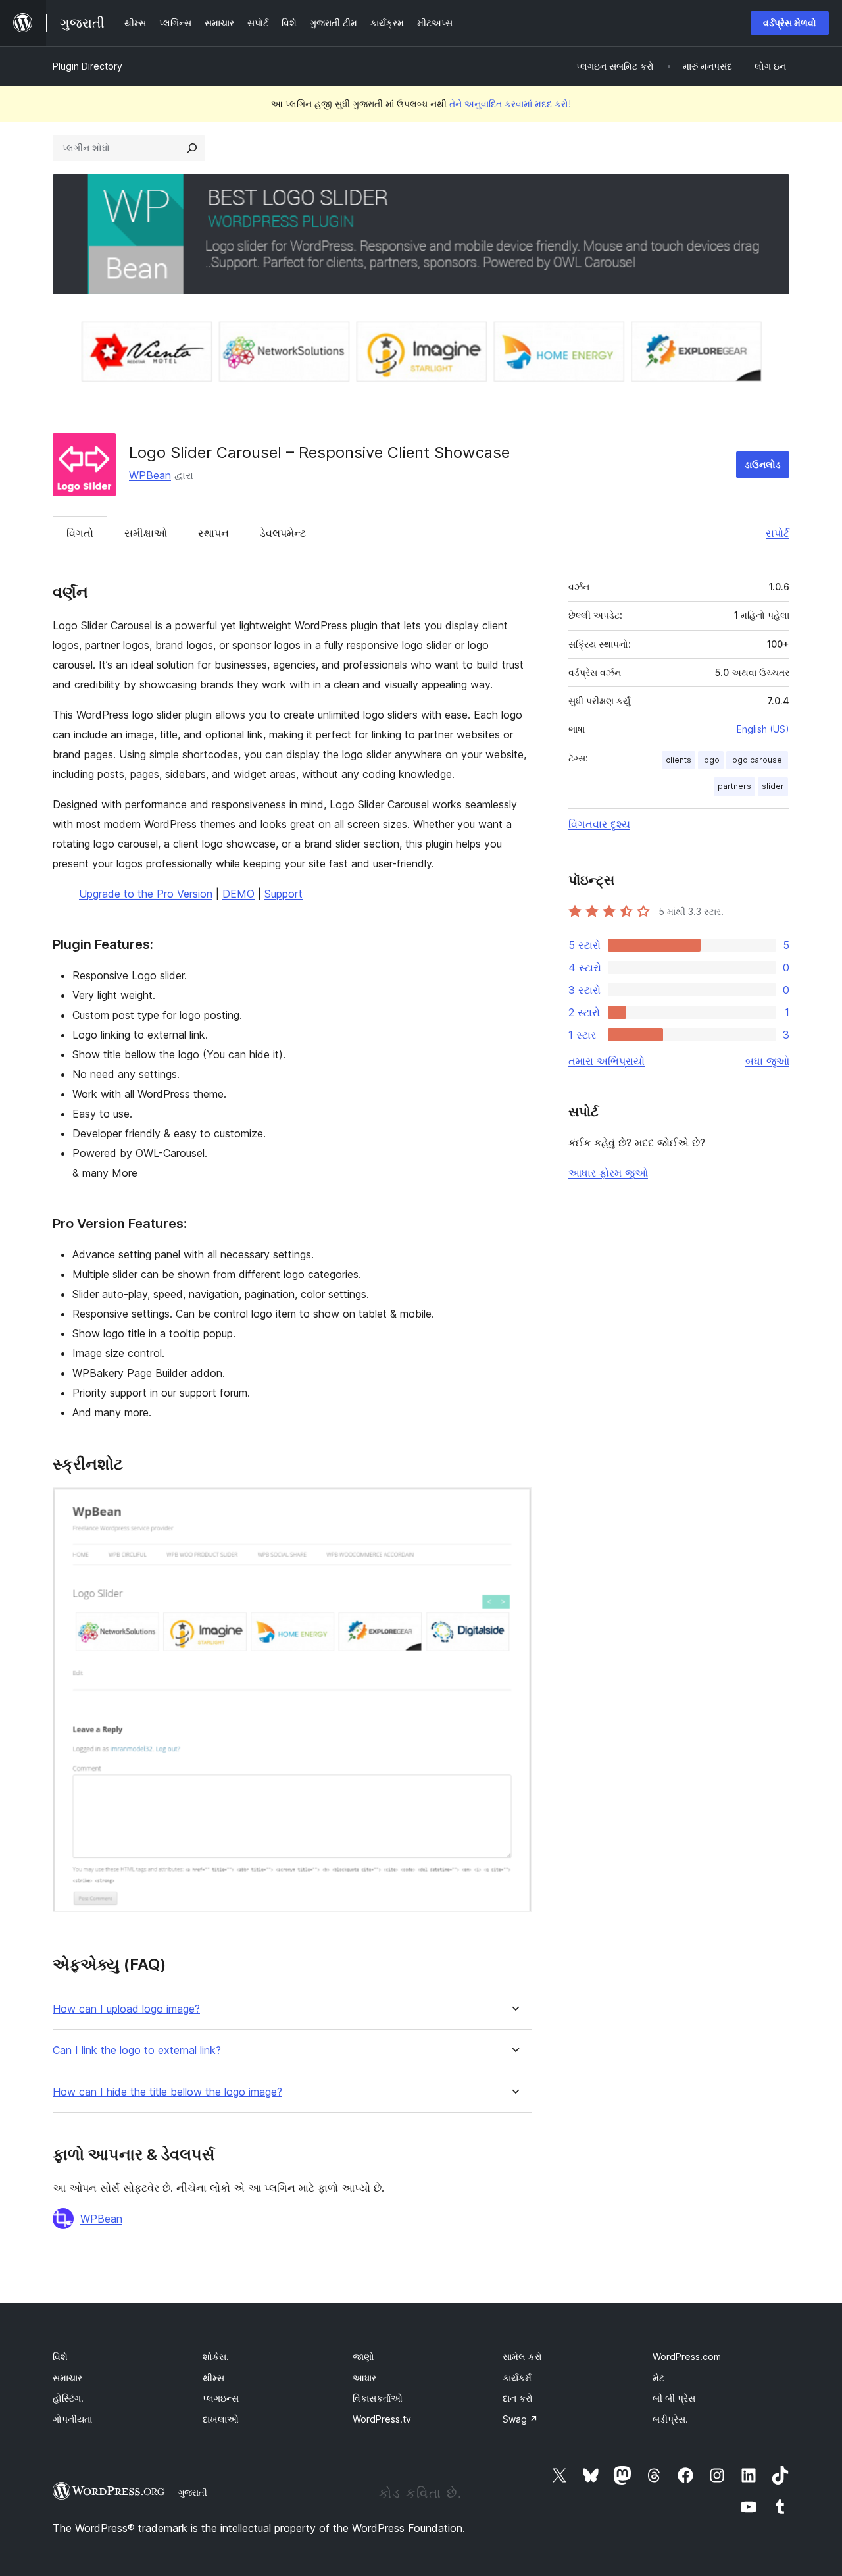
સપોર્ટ (778, 533)
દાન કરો (518, 2398)
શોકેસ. (216, 2357)
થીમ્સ (213, 2378)
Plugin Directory (87, 66)
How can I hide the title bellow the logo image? (167, 2092)
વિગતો (80, 533)
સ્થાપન (213, 533)
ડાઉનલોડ (763, 464)
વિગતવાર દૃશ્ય (599, 824)
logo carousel (757, 760)
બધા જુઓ (767, 1061)
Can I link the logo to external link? (137, 2050)
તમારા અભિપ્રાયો (607, 1061)
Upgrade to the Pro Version (146, 894)
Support (284, 894)
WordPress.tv (382, 2419)
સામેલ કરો (522, 2357)
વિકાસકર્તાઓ (378, 2398)
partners (734, 786)
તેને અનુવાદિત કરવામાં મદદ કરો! (510, 104)
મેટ (658, 2378)
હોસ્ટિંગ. (68, 2398)
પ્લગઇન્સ (221, 2398)
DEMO (238, 894)
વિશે (60, 2357)
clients (679, 760)
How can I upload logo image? (126, 2009)
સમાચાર (67, 2378)
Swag (520, 2419)
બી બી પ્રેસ (674, 2398)
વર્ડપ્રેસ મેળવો (790, 23)
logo (711, 760)
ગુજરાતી (193, 2492)
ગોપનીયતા (72, 2419)
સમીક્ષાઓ (146, 533)
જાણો (363, 2357)
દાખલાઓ (221, 2419)
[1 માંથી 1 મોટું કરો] (514, 1505)
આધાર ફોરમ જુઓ (608, 1173)
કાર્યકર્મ (517, 2378)
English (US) (763, 729)
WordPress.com (687, 2357)
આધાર (364, 2378)
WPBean (150, 475)
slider (773, 786)
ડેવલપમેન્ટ (283, 533)
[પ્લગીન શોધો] (192, 148)
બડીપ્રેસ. (670, 2419)
